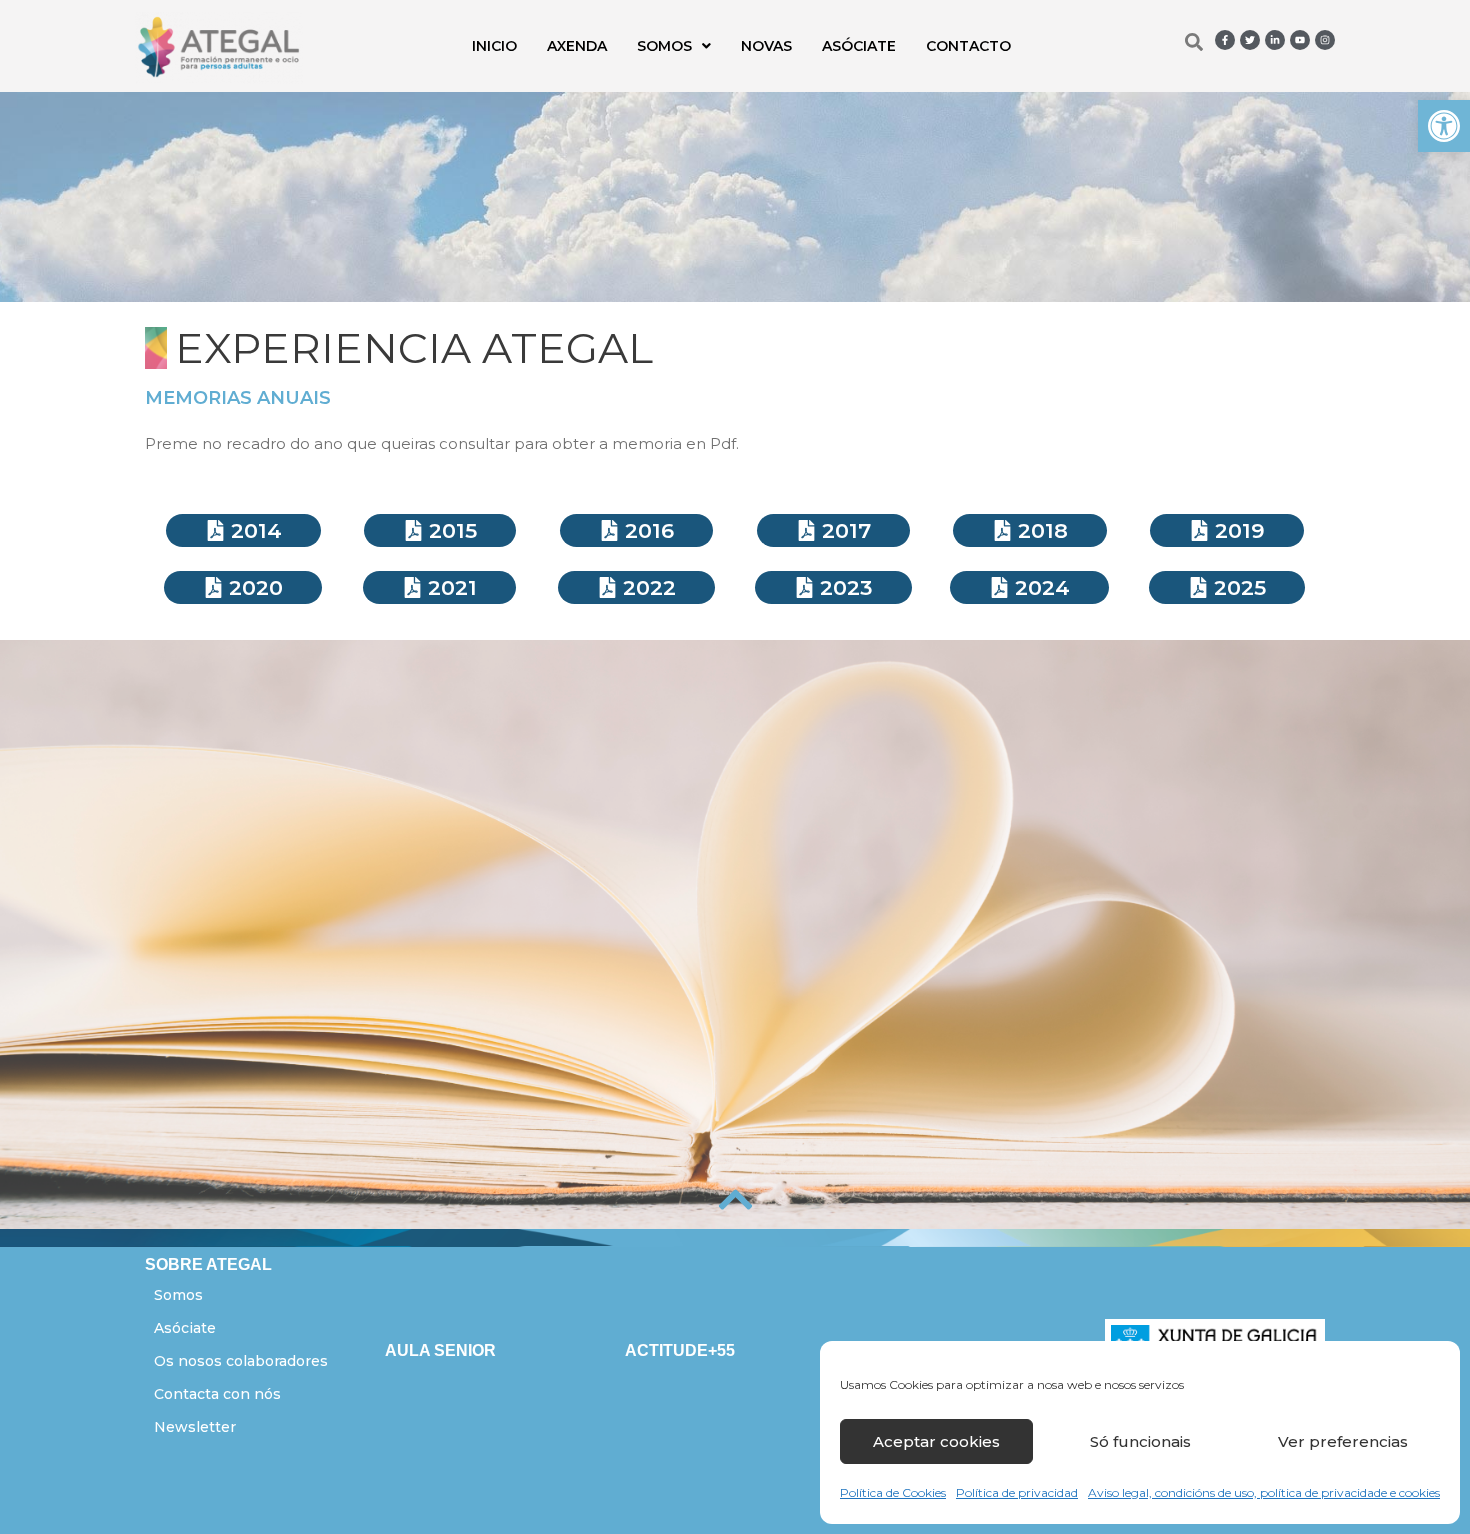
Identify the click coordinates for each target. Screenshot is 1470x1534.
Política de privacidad (1017, 1492)
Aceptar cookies (936, 1441)
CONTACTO (968, 46)
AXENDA (577, 46)
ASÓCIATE (859, 46)
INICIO (494, 46)
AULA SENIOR (440, 1350)
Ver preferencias (1343, 1441)
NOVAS (766, 46)
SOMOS (664, 46)
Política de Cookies (893, 1492)
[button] (1444, 126)
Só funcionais (1140, 1441)
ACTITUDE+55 (680, 1350)
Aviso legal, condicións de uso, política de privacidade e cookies (1264, 1492)
